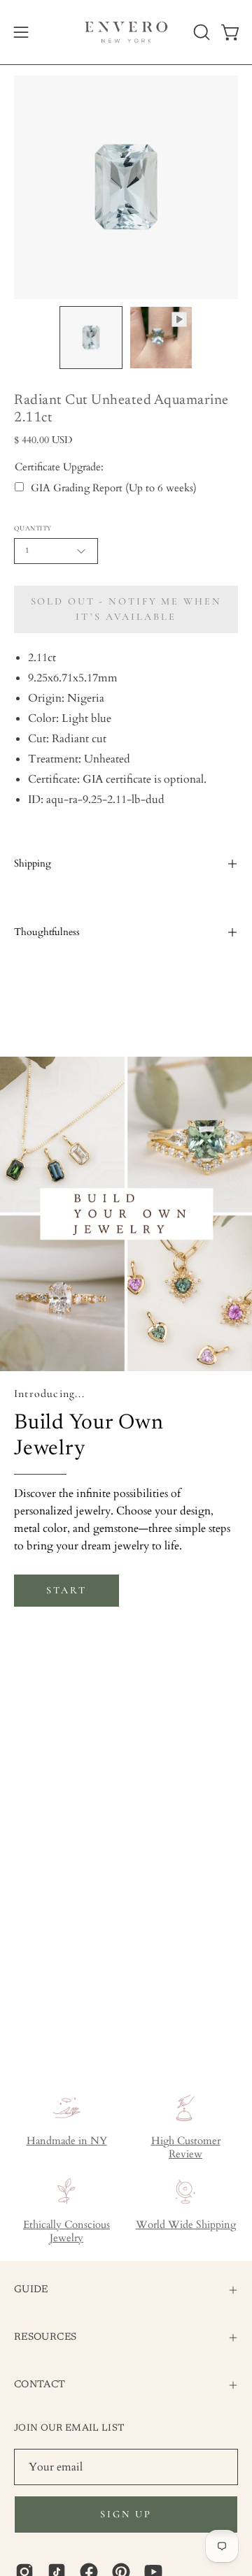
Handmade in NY (67, 2141)
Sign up (126, 2514)
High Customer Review (186, 2148)
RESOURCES (45, 2337)
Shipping (33, 863)
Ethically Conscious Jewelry (66, 2231)
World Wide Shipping (186, 2225)
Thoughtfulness (47, 932)
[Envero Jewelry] (126, 32)
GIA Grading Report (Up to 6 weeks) (114, 488)
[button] (200, 32)
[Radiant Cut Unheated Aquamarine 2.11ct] (91, 338)
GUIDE (31, 2290)
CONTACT (40, 2385)
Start (66, 1590)
